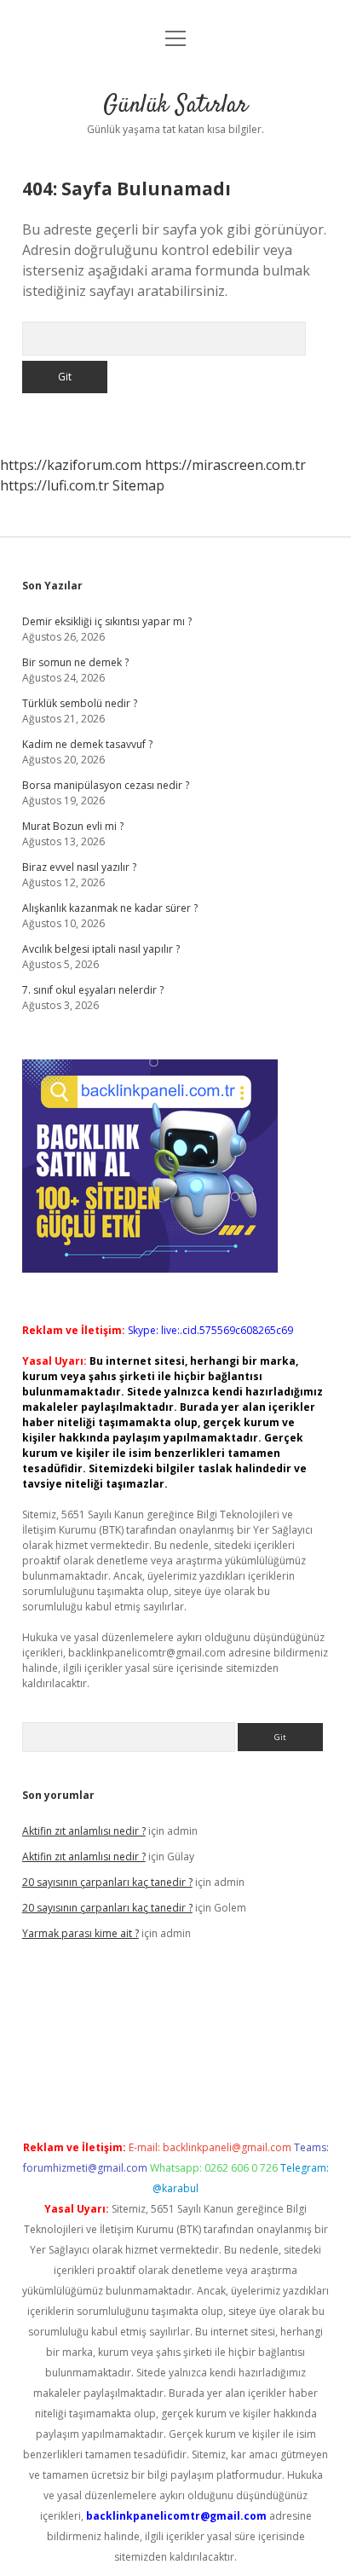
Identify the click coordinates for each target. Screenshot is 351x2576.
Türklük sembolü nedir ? (80, 703)
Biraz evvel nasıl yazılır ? (79, 867)
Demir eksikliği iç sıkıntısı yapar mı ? (107, 621)
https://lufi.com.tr (55, 485)
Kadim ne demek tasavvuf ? (87, 744)
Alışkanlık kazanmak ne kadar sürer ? (110, 908)
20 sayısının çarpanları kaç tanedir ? (107, 1882)
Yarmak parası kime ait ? (81, 1933)
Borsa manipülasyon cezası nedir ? (106, 785)
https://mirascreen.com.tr (225, 465)
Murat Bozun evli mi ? (73, 826)
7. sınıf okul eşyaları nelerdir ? (93, 990)
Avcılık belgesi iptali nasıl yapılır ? (101, 949)
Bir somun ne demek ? (75, 662)
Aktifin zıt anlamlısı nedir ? (84, 1831)
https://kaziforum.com (71, 465)
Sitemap (138, 485)
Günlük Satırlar (175, 106)
